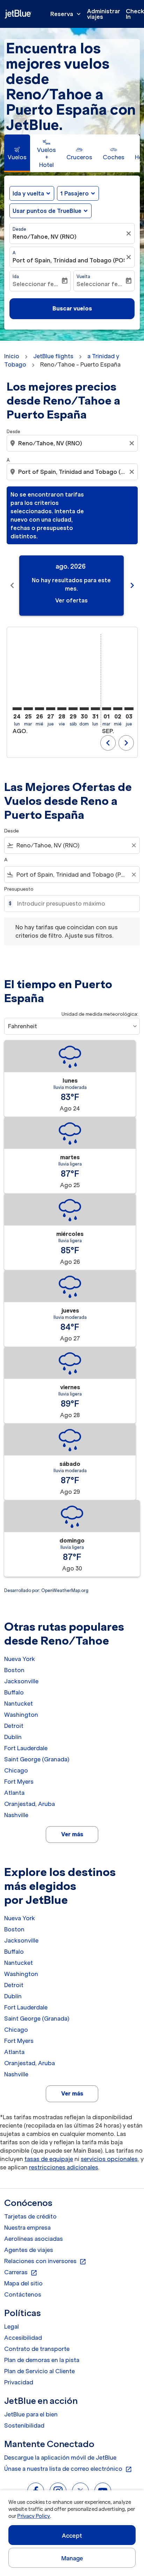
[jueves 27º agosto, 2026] (51, 709)
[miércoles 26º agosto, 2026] (39, 709)
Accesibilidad (23, 2338)
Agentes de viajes (29, 2250)
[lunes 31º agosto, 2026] (95, 709)
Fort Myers (19, 1782)
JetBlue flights (53, 356)
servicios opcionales (109, 2159)
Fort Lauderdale (26, 1748)
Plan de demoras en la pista (42, 2360)
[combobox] (73, 443)
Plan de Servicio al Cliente (39, 2371)
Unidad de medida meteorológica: (100, 1014)
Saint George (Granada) (37, 1759)
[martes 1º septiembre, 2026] (107, 709)
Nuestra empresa (27, 2228)
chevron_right (132, 585)
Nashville (16, 1815)
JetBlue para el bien (31, 2414)
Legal (12, 2327)
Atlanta (14, 1793)
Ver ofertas (71, 600)
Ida (16, 276)
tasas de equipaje (49, 2159)
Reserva (66, 14)
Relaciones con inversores (45, 2261)
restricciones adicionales (64, 2167)
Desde (19, 229)
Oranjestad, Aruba (30, 1804)
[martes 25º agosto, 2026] (28, 709)
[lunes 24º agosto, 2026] (17, 709)
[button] (78, 193)
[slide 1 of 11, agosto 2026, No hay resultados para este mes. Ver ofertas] (71, 586)
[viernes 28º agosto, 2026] (62, 709)
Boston (14, 1670)
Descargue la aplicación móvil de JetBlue (60, 2458)
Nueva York (20, 1659)
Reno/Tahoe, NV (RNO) (45, 237)
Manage (72, 2558)
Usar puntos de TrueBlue (47, 211)
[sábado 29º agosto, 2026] (73, 709)
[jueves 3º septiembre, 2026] (129, 709)
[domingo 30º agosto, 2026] (84, 709)
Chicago (16, 1770)
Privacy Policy (33, 2516)
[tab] (17, 153)
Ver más (72, 1834)
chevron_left (12, 585)
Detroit (14, 1726)
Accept (72, 2536)
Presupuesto (19, 889)
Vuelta (83, 276)
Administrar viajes (104, 14)
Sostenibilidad (24, 2425)
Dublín (13, 1737)
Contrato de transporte (37, 2349)
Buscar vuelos (72, 308)
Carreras (21, 2273)
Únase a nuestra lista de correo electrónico (68, 2469)
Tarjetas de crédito (30, 2216)
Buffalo (14, 1692)
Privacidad (19, 2382)
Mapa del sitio (23, 2283)
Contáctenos (23, 2294)
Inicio (12, 356)
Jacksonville (21, 1681)
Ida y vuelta (28, 193)
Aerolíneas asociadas (34, 2239)
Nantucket (19, 1704)
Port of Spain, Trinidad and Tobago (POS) (69, 260)
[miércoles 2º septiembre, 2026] (118, 709)
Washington (21, 1715)
